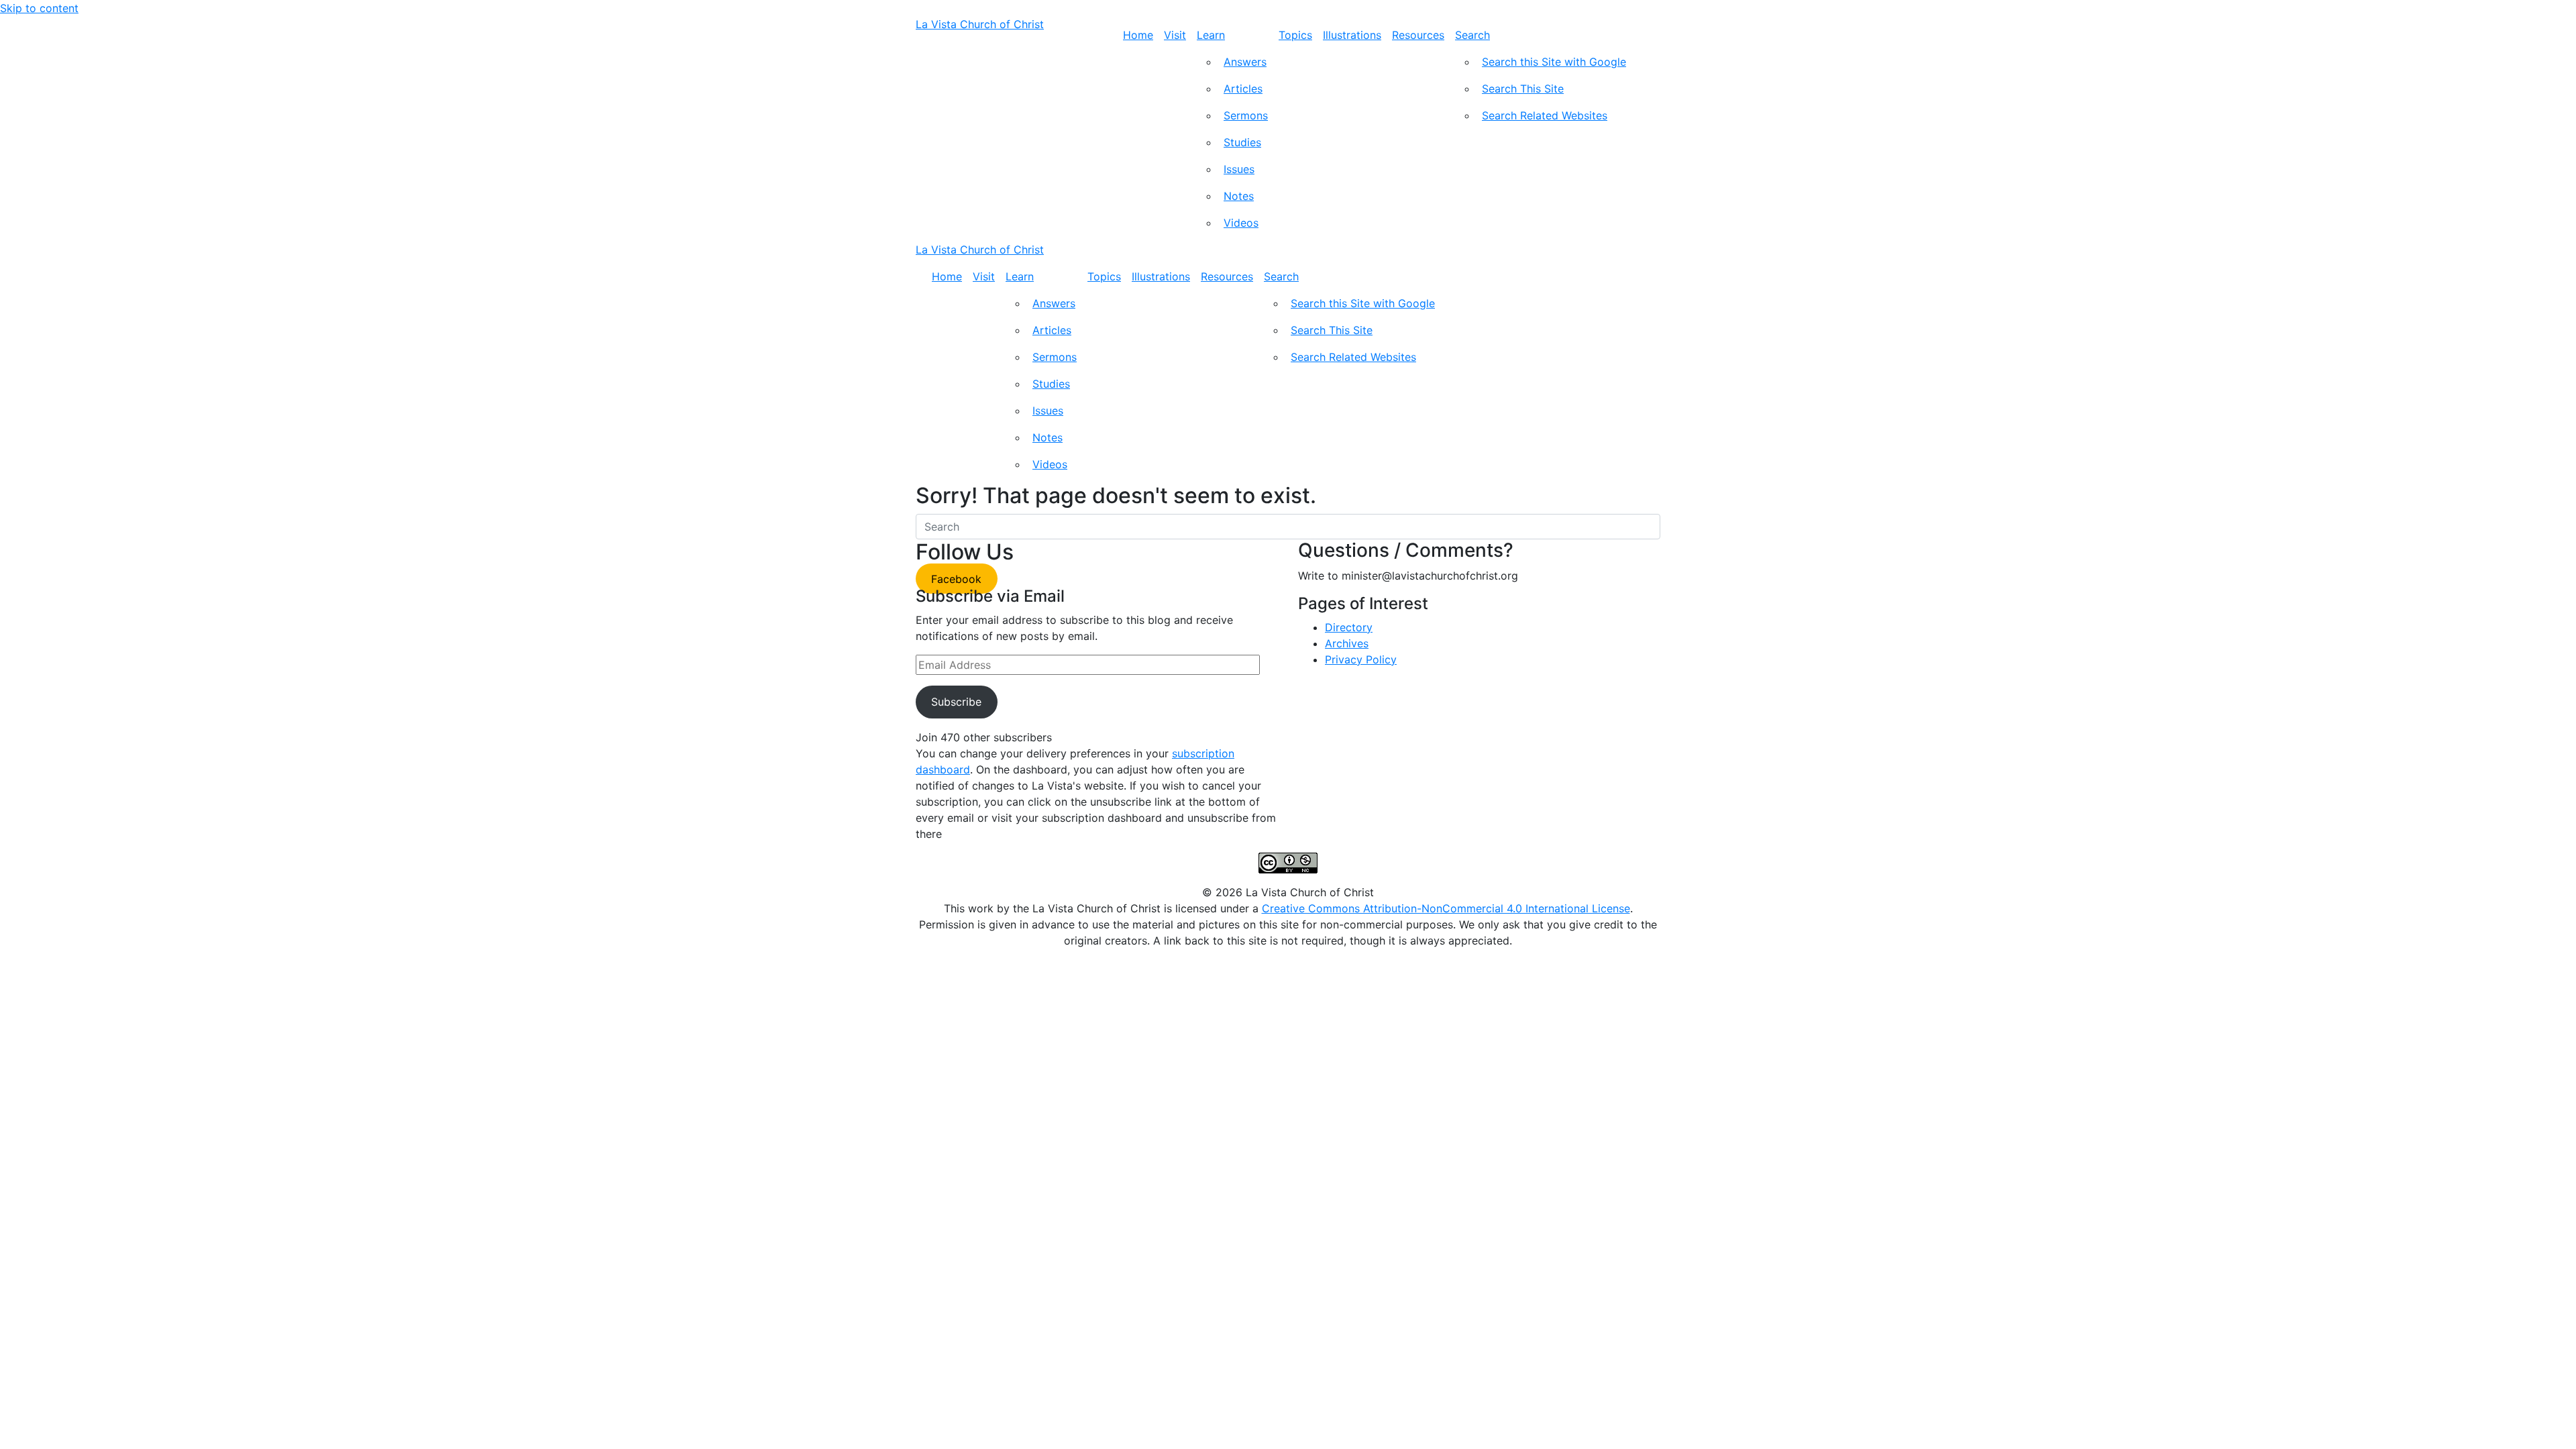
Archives (1347, 643)
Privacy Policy (1361, 659)
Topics (1295, 35)
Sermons (1246, 115)
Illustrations (1352, 35)
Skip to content (39, 8)
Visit (1175, 35)
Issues (1239, 169)
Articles (1243, 89)
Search (1472, 35)
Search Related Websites (1545, 115)
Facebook (956, 579)
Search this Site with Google (1554, 62)
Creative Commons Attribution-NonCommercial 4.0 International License (1446, 908)
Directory (1349, 627)
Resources (1418, 35)
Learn (1211, 35)
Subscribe (956, 702)
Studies (1242, 142)
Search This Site (1523, 89)
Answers (1245, 62)
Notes (1239, 196)
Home (1138, 35)
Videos (1241, 223)
